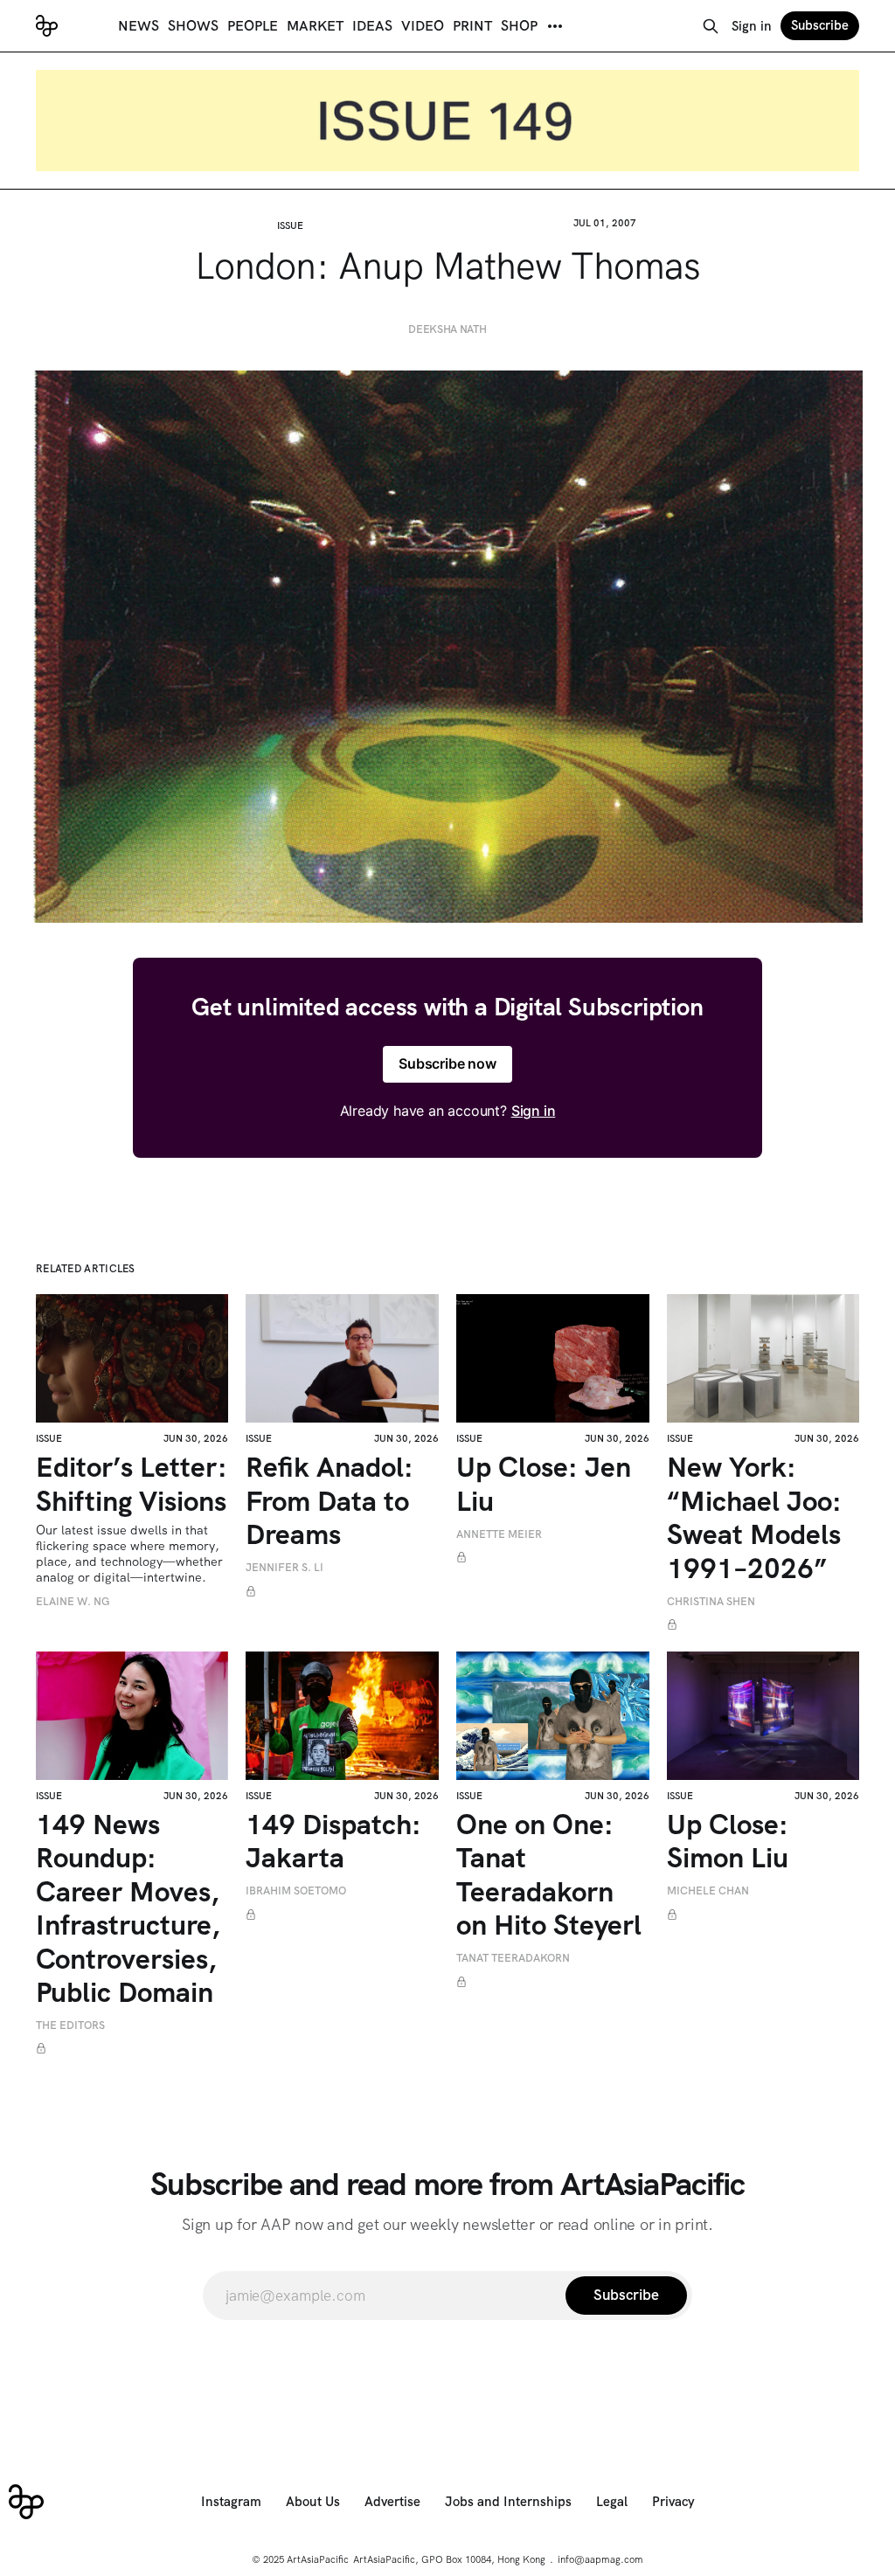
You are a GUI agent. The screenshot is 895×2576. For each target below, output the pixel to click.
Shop (519, 26)
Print (472, 26)
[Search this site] (711, 26)
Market (315, 26)
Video (423, 26)
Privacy (673, 2502)
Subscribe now (447, 1063)
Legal (612, 2502)
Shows (193, 26)
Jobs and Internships (508, 2502)
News (139, 26)
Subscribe (820, 25)
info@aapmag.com (600, 2559)
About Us (313, 2502)
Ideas (372, 26)
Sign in (752, 26)
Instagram (231, 2502)
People (253, 26)
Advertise (392, 2502)
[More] (555, 26)
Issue (290, 225)
